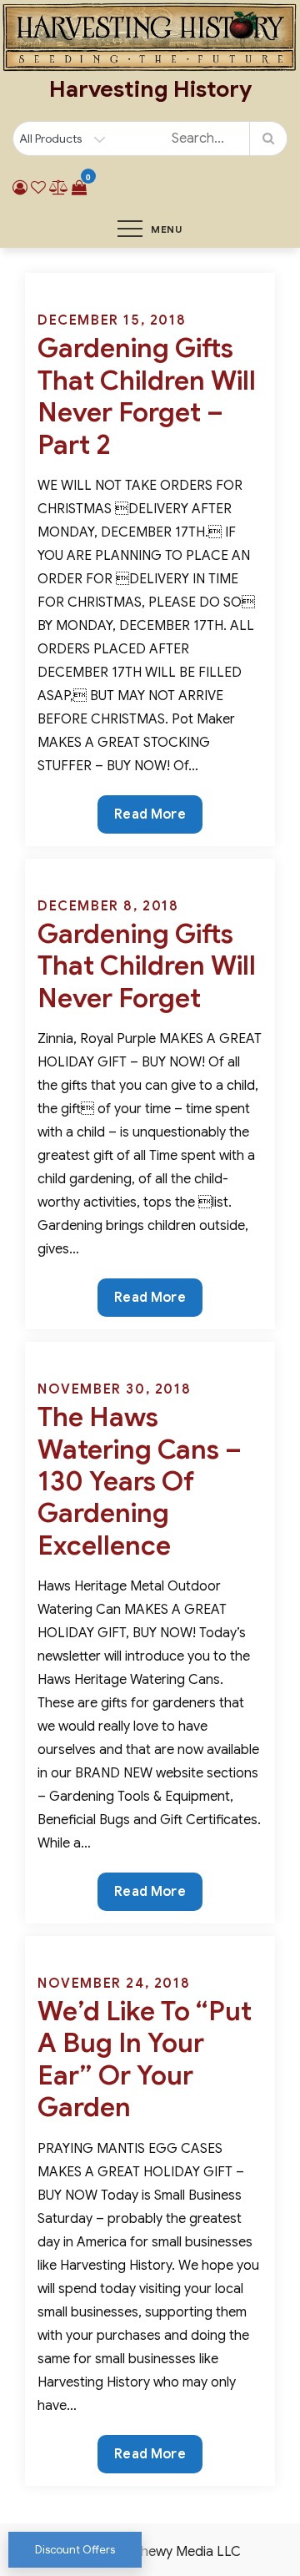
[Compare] (59, 188)
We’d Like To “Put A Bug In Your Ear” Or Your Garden (145, 2059)
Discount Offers (75, 2550)
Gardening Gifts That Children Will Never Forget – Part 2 (147, 396)
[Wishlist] (38, 188)
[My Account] (20, 188)
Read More (149, 819)
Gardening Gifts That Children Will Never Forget (147, 966)
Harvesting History (150, 89)
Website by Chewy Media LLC (150, 2552)
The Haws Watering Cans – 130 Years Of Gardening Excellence (140, 1481)
